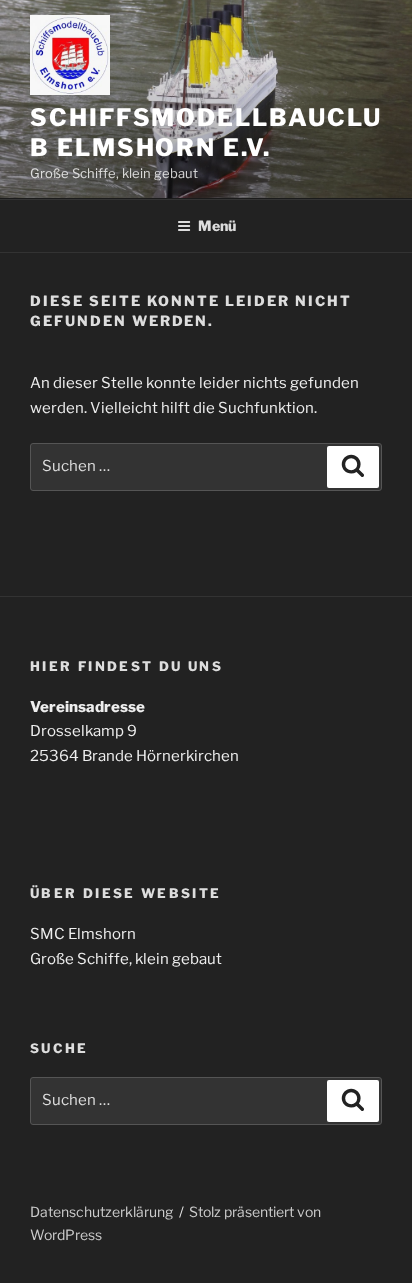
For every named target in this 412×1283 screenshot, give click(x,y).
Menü (217, 225)
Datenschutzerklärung (101, 1211)
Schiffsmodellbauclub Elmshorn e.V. (205, 132)
